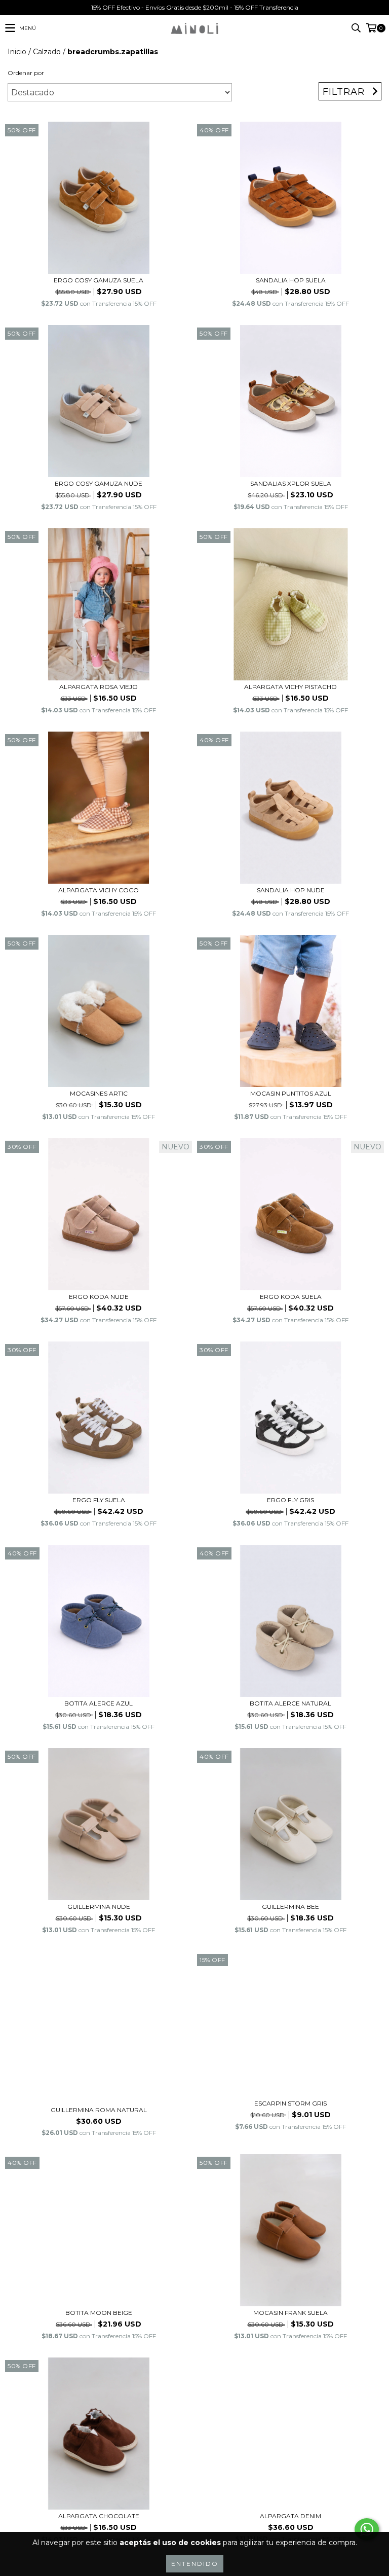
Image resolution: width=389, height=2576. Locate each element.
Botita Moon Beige (99, 2313)
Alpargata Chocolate (99, 2516)
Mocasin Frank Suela (290, 2313)
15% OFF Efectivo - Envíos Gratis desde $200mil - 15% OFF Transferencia (195, 7)
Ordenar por (26, 73)
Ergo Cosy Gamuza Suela (99, 280)
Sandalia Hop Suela (291, 280)
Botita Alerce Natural (290, 1703)
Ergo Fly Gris (290, 1500)
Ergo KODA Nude (99, 1297)
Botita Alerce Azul (99, 1703)
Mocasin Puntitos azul (291, 1093)
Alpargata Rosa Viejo (99, 687)
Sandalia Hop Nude (291, 890)
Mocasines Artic (99, 1093)
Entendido (195, 2564)
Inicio (17, 52)
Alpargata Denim (290, 2516)
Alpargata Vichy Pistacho (290, 687)
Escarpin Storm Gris (290, 2103)
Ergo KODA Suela (291, 1297)
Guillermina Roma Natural (99, 2110)
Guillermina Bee (290, 1907)
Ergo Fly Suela (99, 1500)
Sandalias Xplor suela (291, 483)
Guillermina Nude (99, 1907)
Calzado (47, 52)
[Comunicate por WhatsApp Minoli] (367, 2529)
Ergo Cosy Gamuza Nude (99, 483)
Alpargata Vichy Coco (99, 890)
